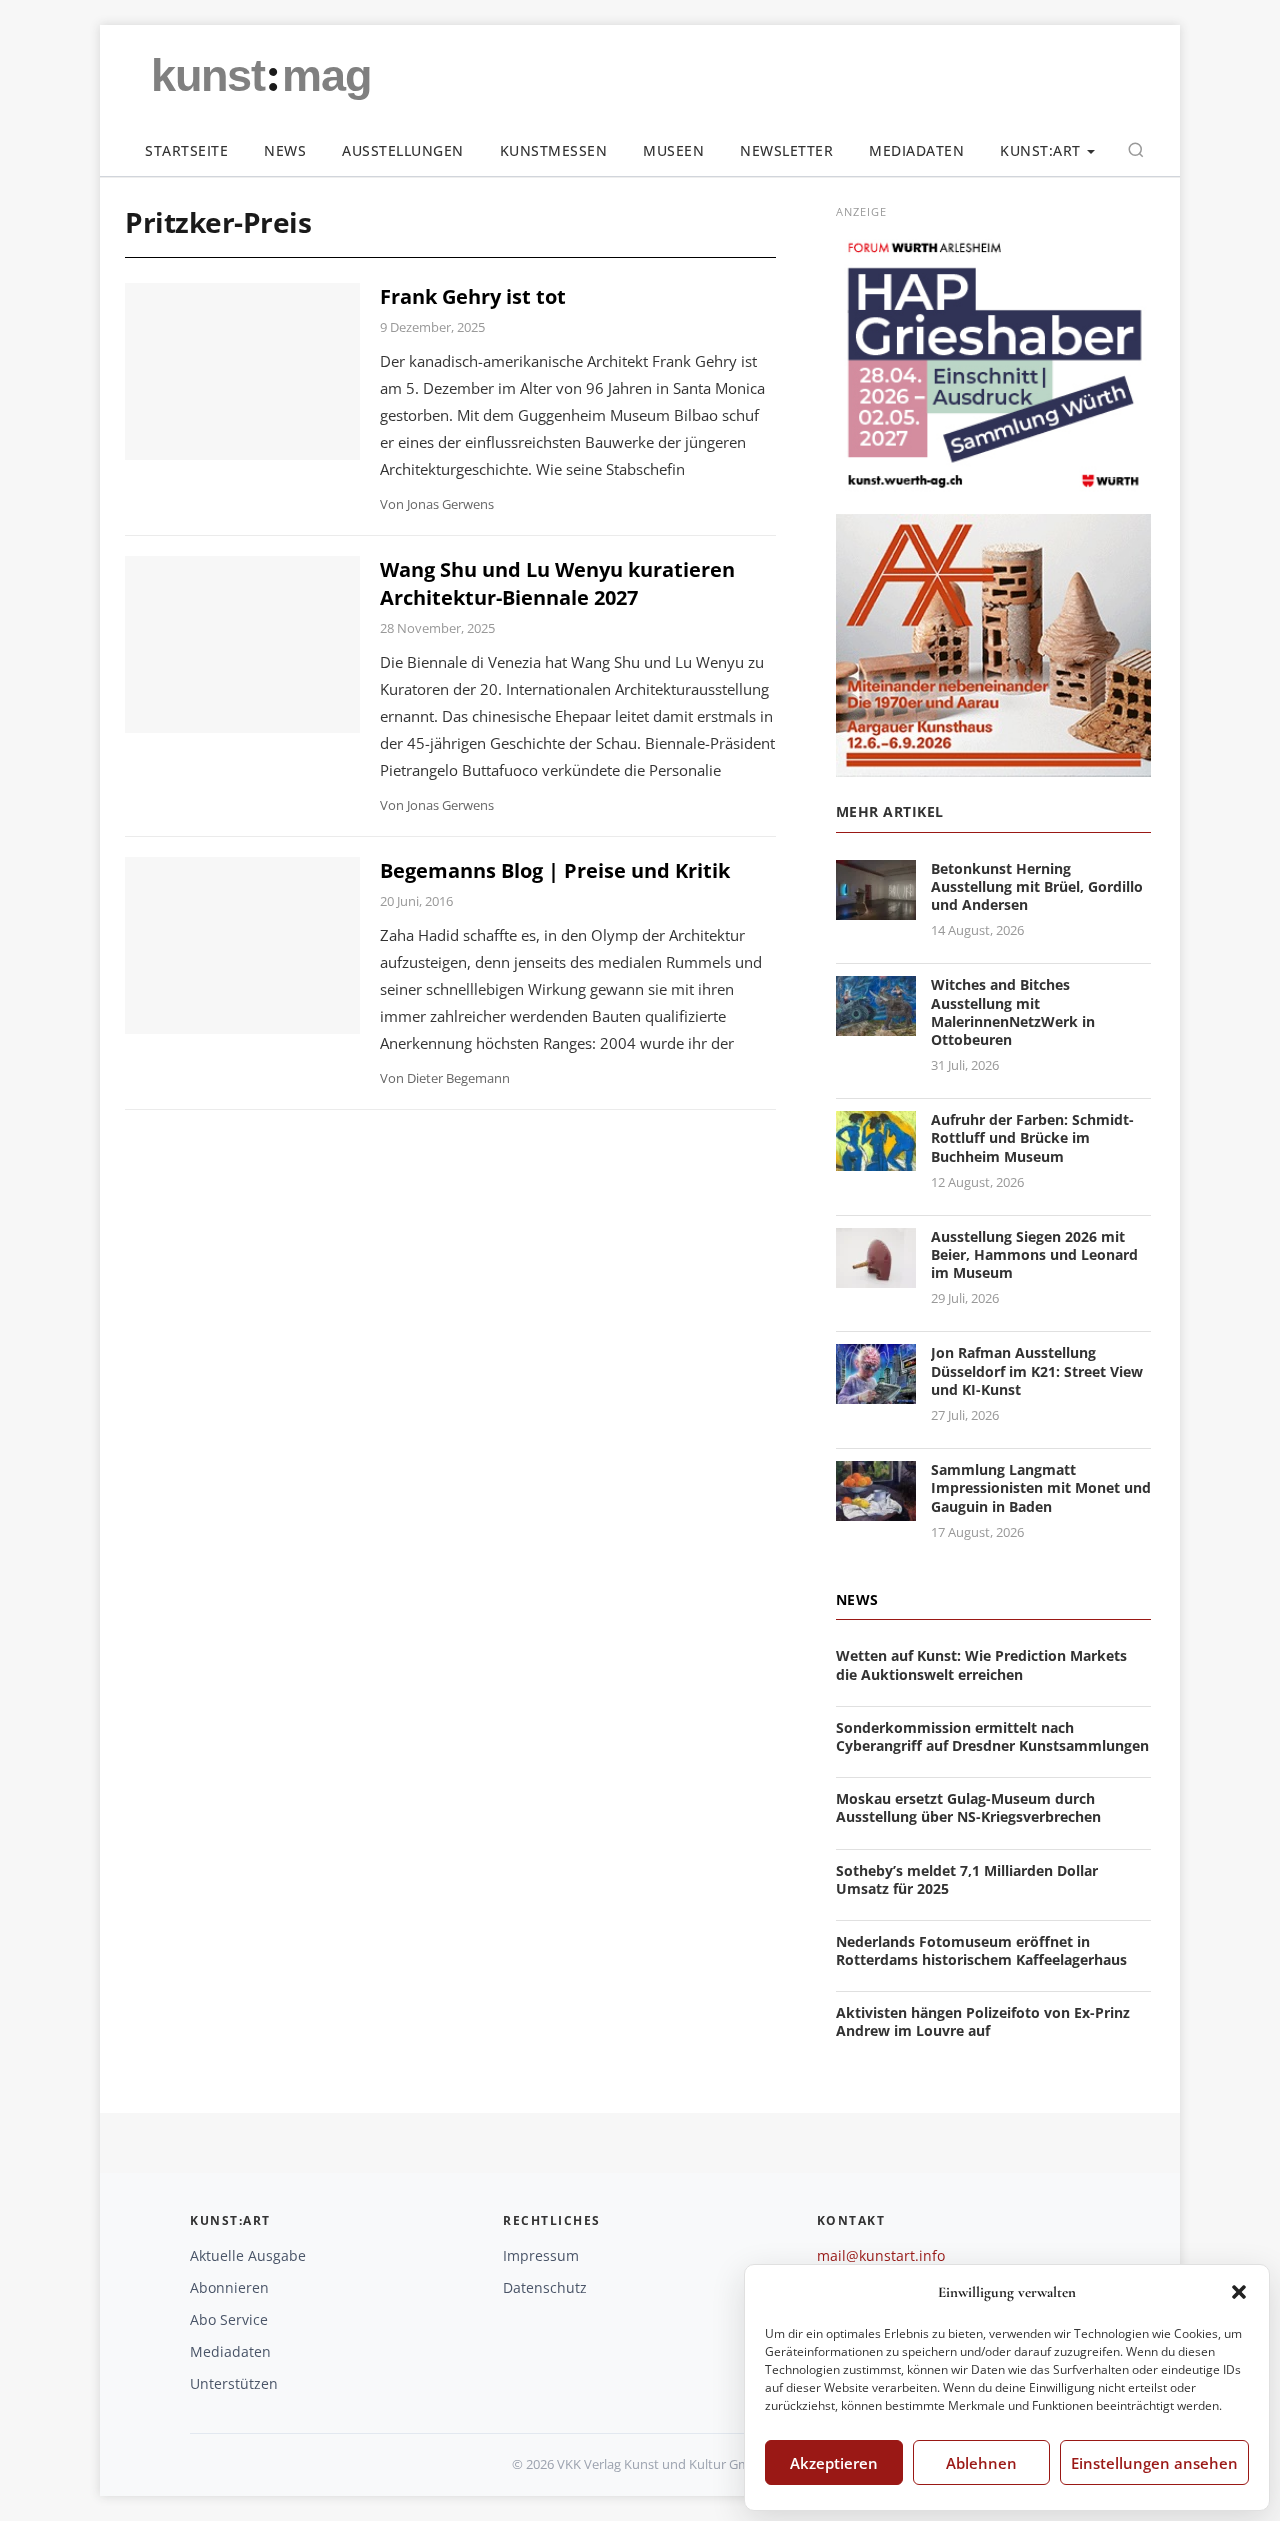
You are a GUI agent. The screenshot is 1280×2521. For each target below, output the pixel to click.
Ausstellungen (403, 150)
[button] (1239, 2292)
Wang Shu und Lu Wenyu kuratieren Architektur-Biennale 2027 (557, 583)
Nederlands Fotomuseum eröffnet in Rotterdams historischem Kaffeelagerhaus (981, 1950)
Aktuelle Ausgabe (248, 2255)
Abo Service (229, 2319)
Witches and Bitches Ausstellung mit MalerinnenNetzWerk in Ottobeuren (1013, 1012)
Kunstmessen (554, 150)
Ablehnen (981, 2463)
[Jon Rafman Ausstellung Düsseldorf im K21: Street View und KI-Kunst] (876, 1392)
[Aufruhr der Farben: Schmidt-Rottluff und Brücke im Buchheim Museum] (876, 1158)
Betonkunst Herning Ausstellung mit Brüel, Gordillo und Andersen (1037, 886)
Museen (673, 150)
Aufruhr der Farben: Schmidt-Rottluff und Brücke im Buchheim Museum (1032, 1137)
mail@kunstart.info (881, 2255)
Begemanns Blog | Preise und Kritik (555, 870)
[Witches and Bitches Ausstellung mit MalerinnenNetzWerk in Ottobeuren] (876, 1024)
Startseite (186, 150)
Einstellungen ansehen (1154, 2463)
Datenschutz (545, 2287)
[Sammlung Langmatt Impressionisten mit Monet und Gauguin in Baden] (876, 1508)
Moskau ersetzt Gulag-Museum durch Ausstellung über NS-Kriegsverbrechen (968, 1807)
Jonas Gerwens (450, 504)
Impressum (541, 2255)
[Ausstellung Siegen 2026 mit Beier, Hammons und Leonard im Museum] (876, 1275)
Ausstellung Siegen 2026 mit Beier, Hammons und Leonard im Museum (1034, 1254)
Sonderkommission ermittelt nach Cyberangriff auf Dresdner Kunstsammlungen (992, 1736)
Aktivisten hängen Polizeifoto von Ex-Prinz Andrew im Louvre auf (983, 2021)
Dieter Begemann (458, 1078)
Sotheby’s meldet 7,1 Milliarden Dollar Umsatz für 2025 (967, 1879)
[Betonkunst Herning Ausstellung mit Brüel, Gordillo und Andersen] (876, 907)
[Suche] (1136, 150)
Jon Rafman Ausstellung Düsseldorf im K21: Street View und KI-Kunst (1037, 1370)
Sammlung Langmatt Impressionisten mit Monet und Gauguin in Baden (1041, 1487)
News (285, 150)
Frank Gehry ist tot (473, 296)
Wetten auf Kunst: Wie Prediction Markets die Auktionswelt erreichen (981, 1664)
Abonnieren (229, 2287)
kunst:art (1040, 150)
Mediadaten (916, 150)
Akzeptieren (834, 2463)
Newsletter (786, 150)
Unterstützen (234, 2383)
